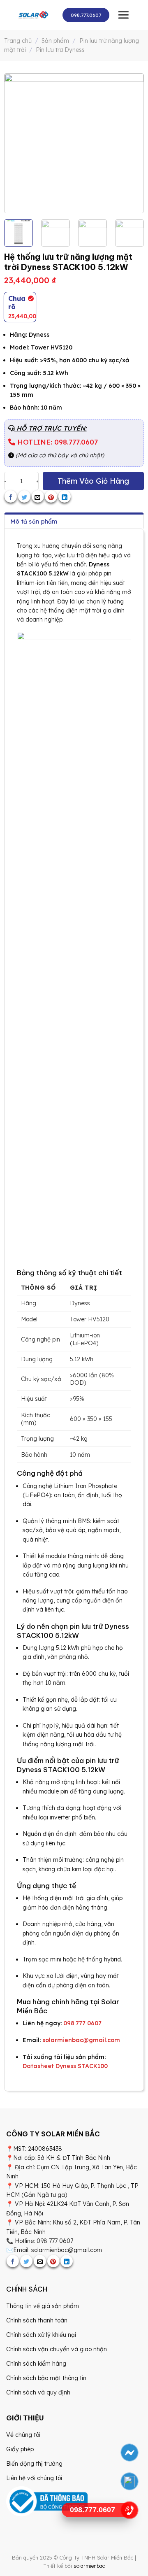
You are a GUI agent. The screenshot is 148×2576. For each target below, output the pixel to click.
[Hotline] (129, 2510)
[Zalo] (129, 2482)
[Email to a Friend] (38, 496)
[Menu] (123, 15)
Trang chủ (18, 41)
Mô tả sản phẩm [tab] (34, 522)
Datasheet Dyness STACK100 (65, 2066)
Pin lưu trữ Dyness (60, 50)
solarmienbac (89, 2566)
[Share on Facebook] (11, 496)
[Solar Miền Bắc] (33, 15)
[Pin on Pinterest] (51, 496)
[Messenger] (129, 2453)
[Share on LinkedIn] (65, 496)
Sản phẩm (55, 41)
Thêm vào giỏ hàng (93, 481)
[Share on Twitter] (24, 496)
